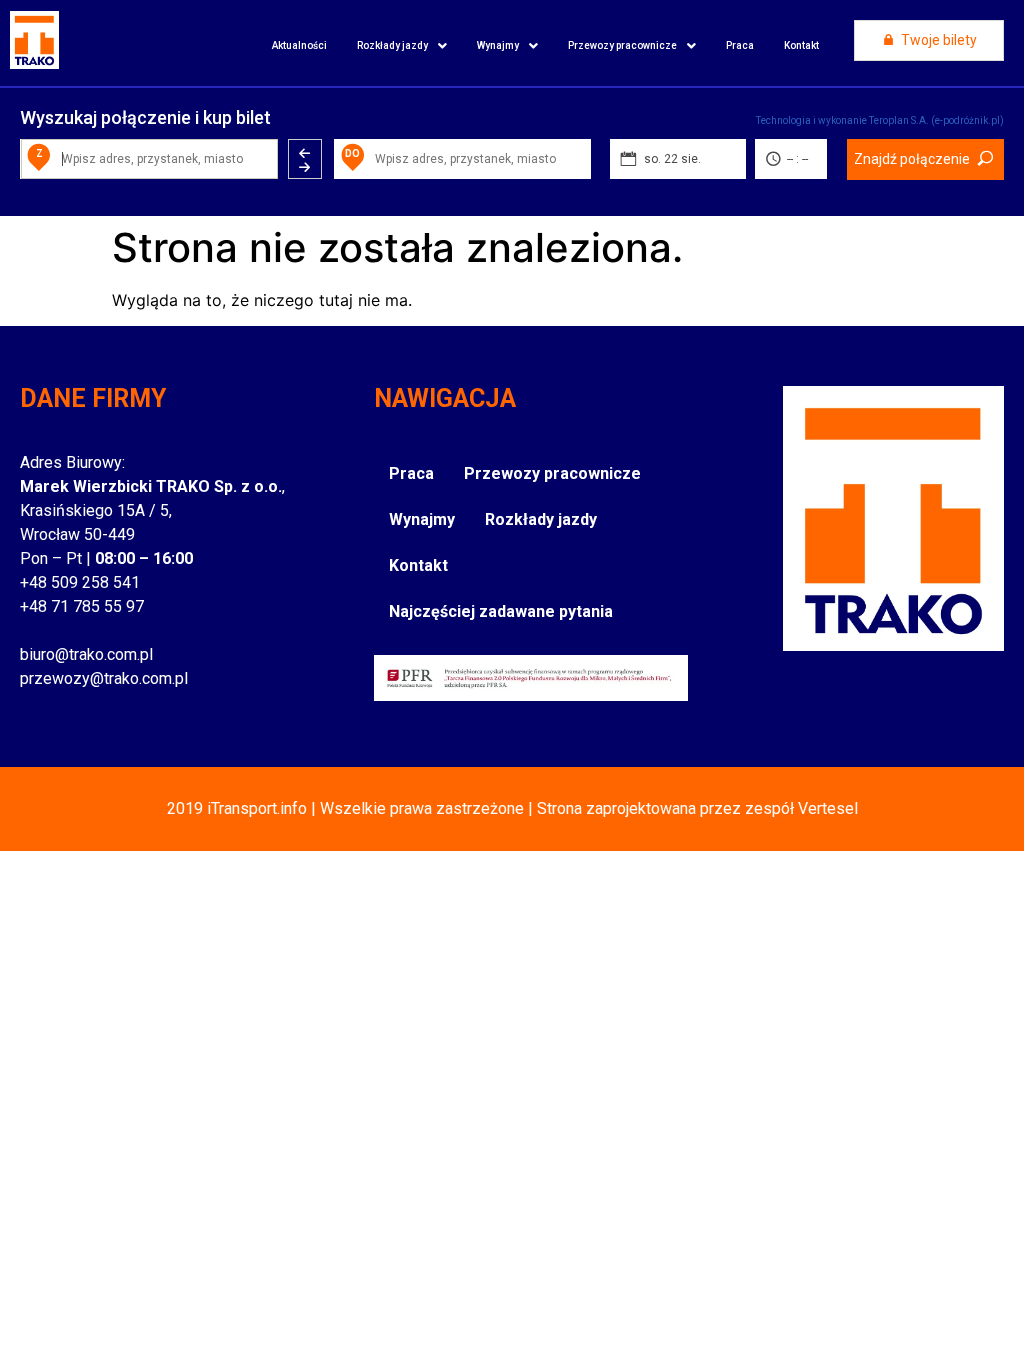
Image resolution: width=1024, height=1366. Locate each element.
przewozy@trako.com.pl (104, 678)
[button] (402, 46)
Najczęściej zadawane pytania (501, 611)
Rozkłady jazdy (392, 45)
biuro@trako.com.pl (86, 654)
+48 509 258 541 (80, 582)
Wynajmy (498, 45)
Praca (740, 45)
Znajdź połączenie (912, 159)
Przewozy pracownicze (622, 45)
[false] (305, 159)
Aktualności (299, 45)
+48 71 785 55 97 (82, 606)
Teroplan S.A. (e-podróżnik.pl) (936, 120)
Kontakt (801, 45)
